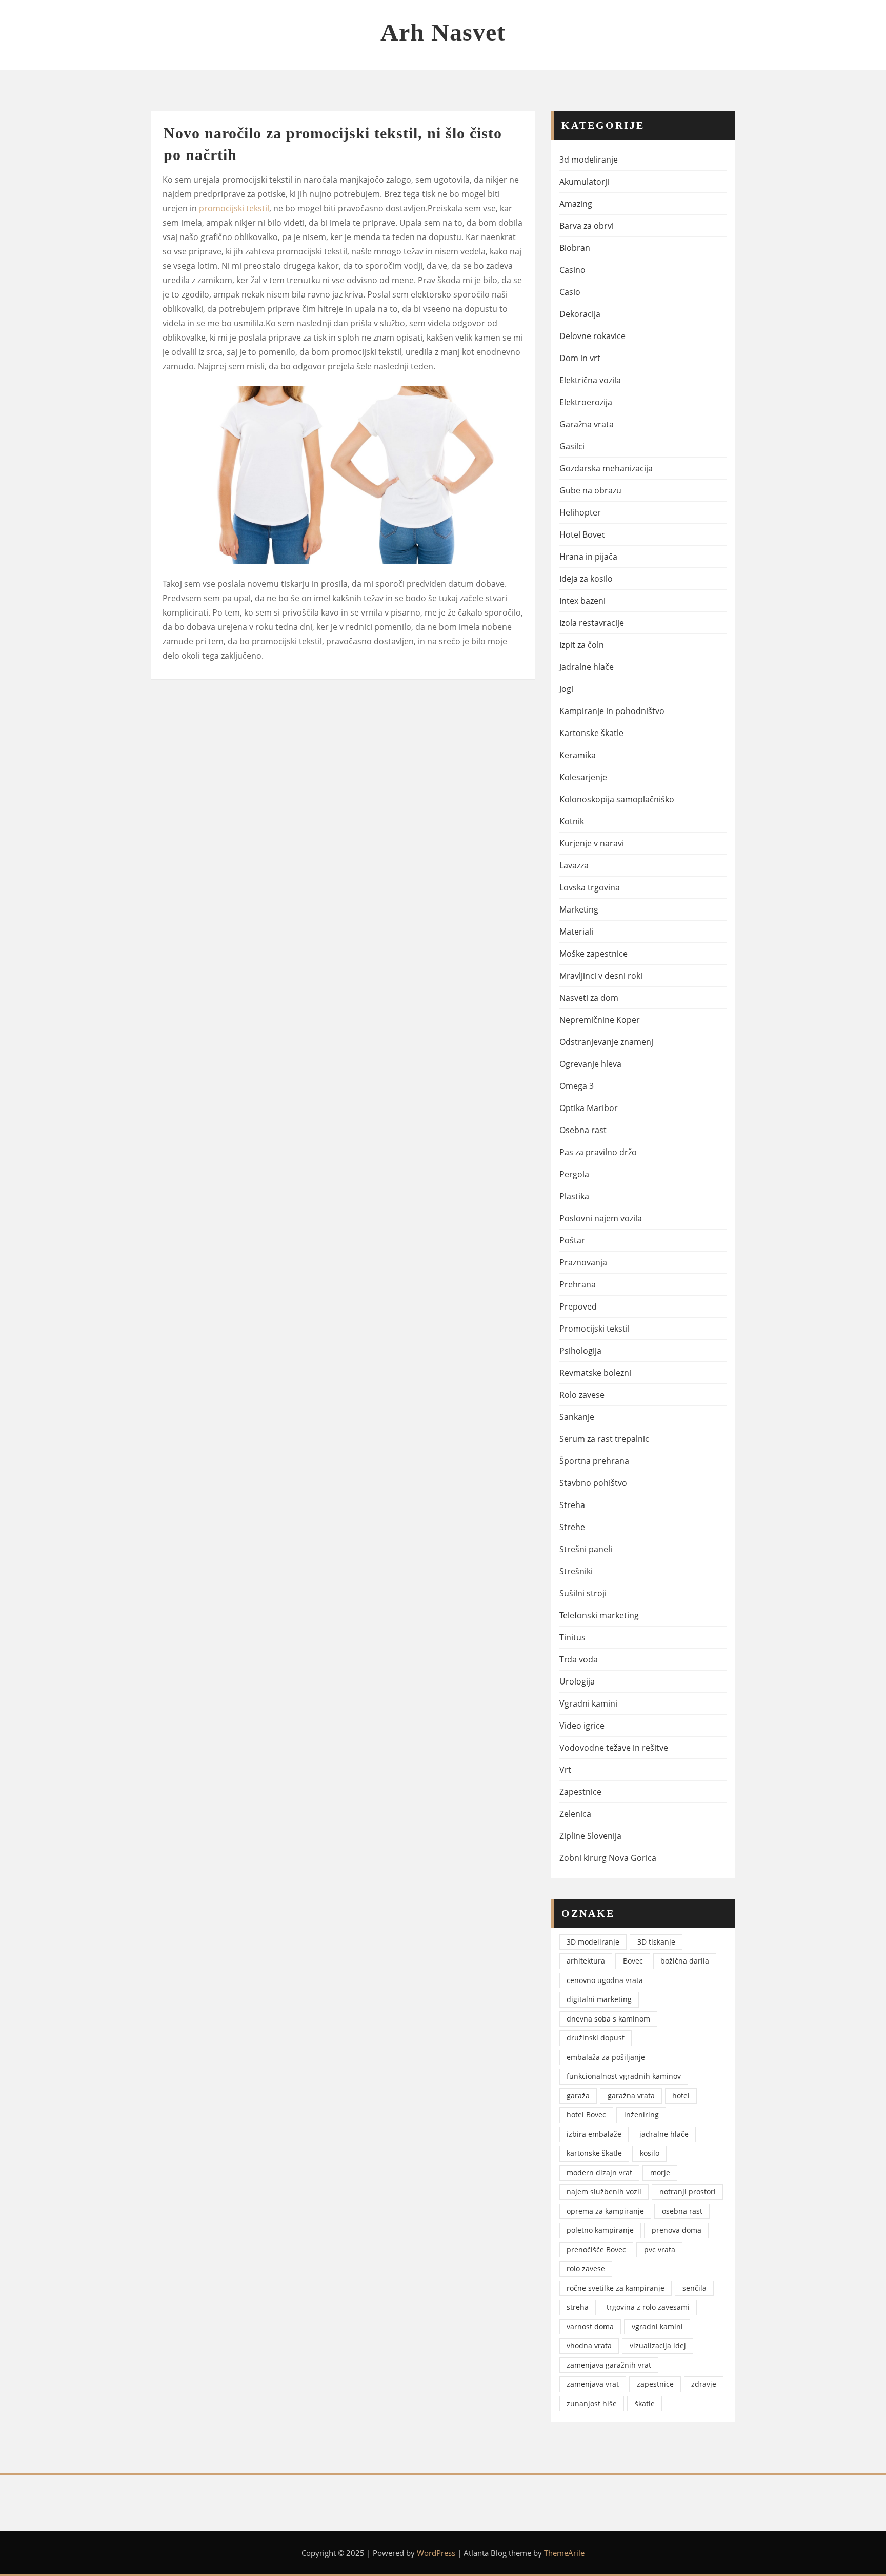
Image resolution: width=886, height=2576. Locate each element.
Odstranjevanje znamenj (606, 1042)
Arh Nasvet (443, 32)
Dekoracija (580, 314)
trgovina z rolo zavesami (648, 2307)
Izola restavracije (592, 623)
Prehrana (578, 1284)
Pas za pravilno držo (598, 1152)
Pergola (574, 1174)
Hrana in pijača (588, 557)
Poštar (572, 1240)
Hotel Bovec (582, 534)
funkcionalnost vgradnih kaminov (624, 2076)
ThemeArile (564, 2553)
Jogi (566, 689)
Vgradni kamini (588, 1703)
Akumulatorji (584, 182)
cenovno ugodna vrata (605, 1980)
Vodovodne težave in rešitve (614, 1748)
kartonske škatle (594, 2153)
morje (660, 2173)
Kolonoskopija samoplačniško (617, 799)
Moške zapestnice (593, 954)
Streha (572, 1505)
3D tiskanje (656, 1942)
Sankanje (577, 1417)
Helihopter (580, 512)
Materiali (576, 932)
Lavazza (574, 865)
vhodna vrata (589, 2345)
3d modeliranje (589, 160)
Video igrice (582, 1726)
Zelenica (575, 1814)
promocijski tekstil (234, 208)
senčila (694, 2288)
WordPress (436, 2553)
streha (578, 2307)
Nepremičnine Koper (600, 1020)
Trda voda (579, 1659)
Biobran (575, 248)
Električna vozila (590, 380)
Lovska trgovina (590, 887)
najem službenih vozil (604, 2192)
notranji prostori (688, 2192)
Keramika (578, 755)
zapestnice (655, 2384)
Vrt (565, 1770)
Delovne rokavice (592, 336)
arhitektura (586, 1961)
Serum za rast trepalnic (604, 1439)
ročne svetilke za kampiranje (616, 2288)
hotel (681, 2096)
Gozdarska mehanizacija (606, 468)
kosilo (650, 2153)
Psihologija (580, 1351)
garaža (578, 2096)
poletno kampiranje (600, 2230)
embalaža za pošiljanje (606, 2057)
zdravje (704, 2384)
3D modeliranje (593, 1942)
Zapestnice (580, 1792)
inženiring (641, 2115)
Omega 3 (577, 1086)
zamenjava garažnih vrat (609, 2365)
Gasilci (572, 446)
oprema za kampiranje (605, 2211)
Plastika (574, 1196)
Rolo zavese (582, 1395)
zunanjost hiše (592, 2403)
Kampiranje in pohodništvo (612, 711)
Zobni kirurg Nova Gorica (608, 1858)
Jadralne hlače (587, 667)
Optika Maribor (589, 1108)
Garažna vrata (587, 424)
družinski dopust (596, 2038)
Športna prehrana (594, 1461)
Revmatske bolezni (595, 1373)
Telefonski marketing (599, 1615)
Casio (570, 292)
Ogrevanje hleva (590, 1064)
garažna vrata (631, 2096)
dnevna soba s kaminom (608, 2019)
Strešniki (576, 1571)
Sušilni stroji (583, 1593)
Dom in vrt (580, 358)
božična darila (685, 1961)
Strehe (572, 1527)
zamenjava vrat (593, 2384)
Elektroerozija (586, 402)
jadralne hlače (664, 2134)
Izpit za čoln (582, 645)
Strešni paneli (586, 1549)
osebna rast (682, 2211)
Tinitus (572, 1637)
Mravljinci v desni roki (601, 976)
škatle (645, 2403)
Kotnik (572, 821)
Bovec (633, 1961)
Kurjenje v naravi (592, 843)
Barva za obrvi (587, 226)
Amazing (576, 204)
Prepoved (578, 1306)
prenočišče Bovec (596, 2250)
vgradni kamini (657, 2326)
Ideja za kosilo (586, 579)
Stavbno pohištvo (593, 1483)
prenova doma (677, 2230)
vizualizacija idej (658, 2345)
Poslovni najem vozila (601, 1218)
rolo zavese (586, 2268)
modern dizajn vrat (599, 2173)
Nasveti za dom (589, 998)
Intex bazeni (582, 601)
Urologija (577, 1681)
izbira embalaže (594, 2134)
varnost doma (590, 2326)
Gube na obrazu (590, 490)
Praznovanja (583, 1262)
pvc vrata (660, 2250)
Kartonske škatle (591, 733)
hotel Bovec (586, 2115)
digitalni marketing (599, 1999)
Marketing (579, 909)
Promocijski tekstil (595, 1329)
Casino (572, 270)
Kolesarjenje (583, 777)
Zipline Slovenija (590, 1836)
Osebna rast (583, 1130)
